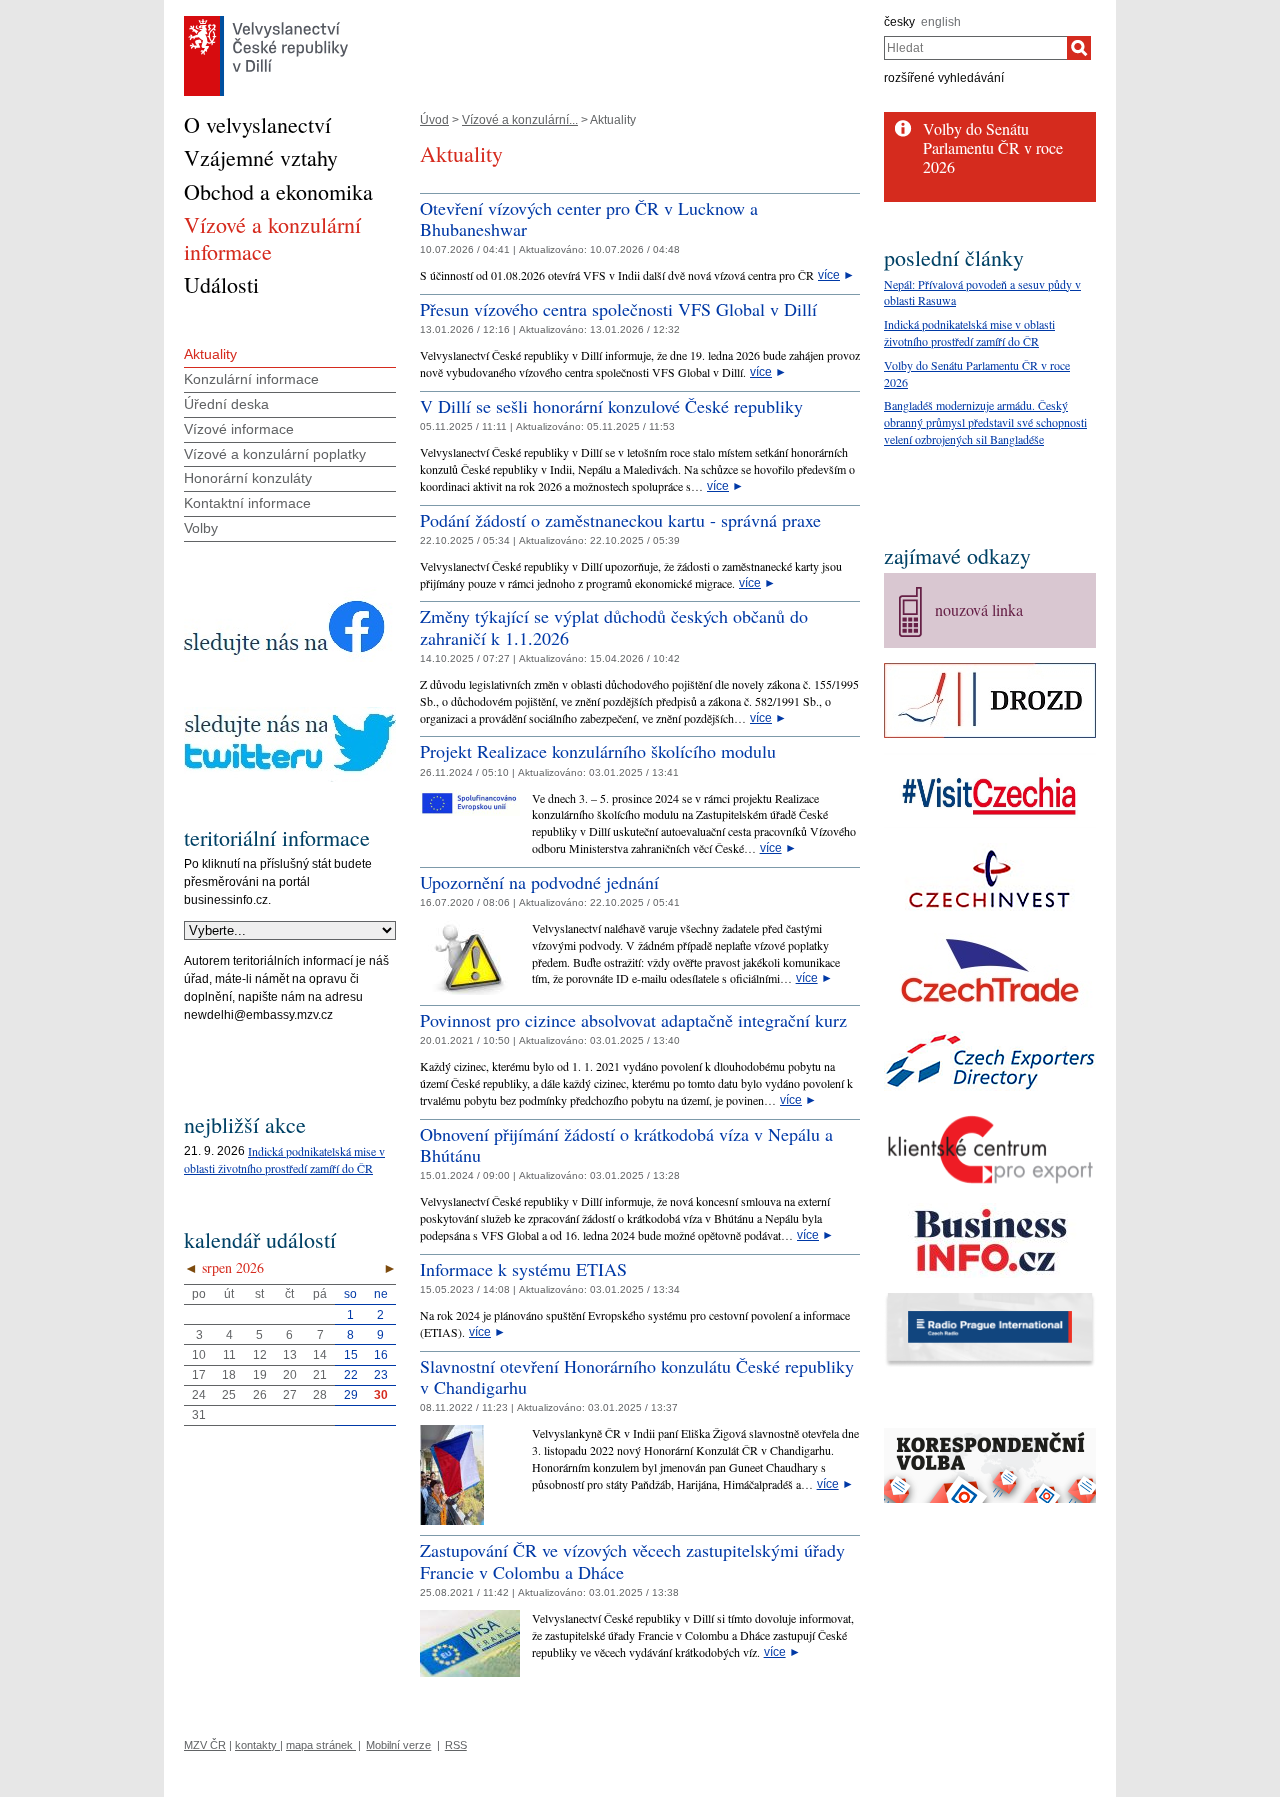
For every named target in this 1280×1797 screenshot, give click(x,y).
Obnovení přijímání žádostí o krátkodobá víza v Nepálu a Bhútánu (626, 1145)
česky (899, 22)
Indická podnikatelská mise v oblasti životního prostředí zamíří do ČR (284, 1159)
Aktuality (210, 354)
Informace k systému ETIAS (523, 1269)
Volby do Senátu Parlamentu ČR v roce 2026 (993, 147)
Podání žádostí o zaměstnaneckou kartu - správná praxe (620, 520)
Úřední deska (226, 404)
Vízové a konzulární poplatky (275, 454)
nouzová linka (979, 609)
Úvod (434, 120)
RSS (456, 1745)
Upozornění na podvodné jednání (539, 882)
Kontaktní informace (247, 503)
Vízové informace (239, 429)
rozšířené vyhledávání (944, 78)
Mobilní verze (398, 1745)
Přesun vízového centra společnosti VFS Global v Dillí (618, 309)
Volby (201, 528)
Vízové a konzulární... (520, 120)
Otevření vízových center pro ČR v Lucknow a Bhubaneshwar (589, 219)
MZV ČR (205, 1745)
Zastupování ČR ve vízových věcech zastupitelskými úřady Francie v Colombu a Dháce (632, 1561)
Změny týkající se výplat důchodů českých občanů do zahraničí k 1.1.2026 (614, 627)
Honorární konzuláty (248, 478)
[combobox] (975, 48)
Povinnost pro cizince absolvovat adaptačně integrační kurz (633, 1020)
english (941, 22)
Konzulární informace (251, 379)
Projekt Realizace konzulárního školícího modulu (598, 751)
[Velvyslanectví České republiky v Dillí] (266, 21)
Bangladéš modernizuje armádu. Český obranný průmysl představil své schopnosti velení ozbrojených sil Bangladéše (985, 422)
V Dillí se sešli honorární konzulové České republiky (611, 406)
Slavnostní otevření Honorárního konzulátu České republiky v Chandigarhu (637, 1377)
